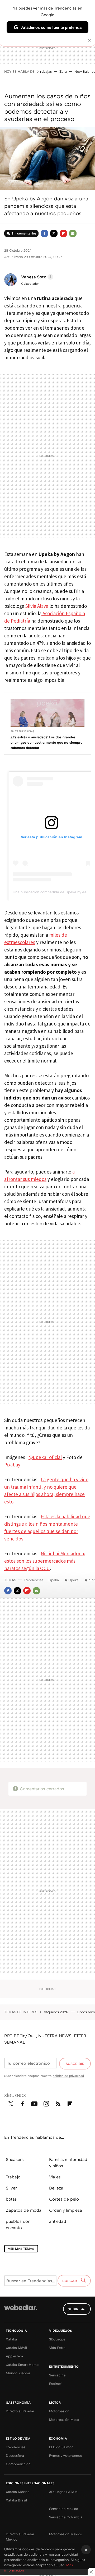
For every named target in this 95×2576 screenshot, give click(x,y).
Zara (63, 71)
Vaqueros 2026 (56, 2012)
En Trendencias (22, 731)
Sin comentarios (24, 233)
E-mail (73, 233)
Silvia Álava (37, 606)
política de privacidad (68, 2076)
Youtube (34, 2103)
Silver (11, 2188)
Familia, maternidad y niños (68, 2163)
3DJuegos (57, 2339)
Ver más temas (21, 2249)
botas (11, 2199)
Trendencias (34, 1580)
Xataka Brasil (16, 2500)
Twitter (54, 233)
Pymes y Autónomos (65, 2455)
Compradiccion (18, 2464)
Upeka (54, 1580)
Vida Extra (57, 2348)
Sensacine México (64, 2509)
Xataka (11, 2339)
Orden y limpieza (66, 2210)
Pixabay (12, 1465)
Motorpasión (59, 2411)
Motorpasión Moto (64, 2419)
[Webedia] (21, 2311)
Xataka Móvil (16, 2348)
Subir (73, 2309)
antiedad (58, 2221)
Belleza (56, 2188)
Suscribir (75, 2064)
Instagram (46, 2103)
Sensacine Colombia (66, 2517)
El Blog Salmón (61, 2447)
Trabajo (13, 2177)
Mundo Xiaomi (18, 2373)
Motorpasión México (66, 2534)
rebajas (46, 71)
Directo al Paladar (20, 2411)
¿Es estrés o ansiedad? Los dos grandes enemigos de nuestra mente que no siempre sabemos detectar (46, 742)
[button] (36, 277)
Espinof (55, 2384)
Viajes (55, 2177)
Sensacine (57, 2375)
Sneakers (15, 2159)
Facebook (44, 233)
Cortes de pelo (64, 2199)
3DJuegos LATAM (63, 2492)
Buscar (70, 2281)
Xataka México (18, 2492)
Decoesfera (15, 2455)
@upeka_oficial (45, 1457)
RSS (58, 2103)
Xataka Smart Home (22, 2365)
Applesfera (14, 2356)
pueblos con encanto (18, 2224)
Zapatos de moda (24, 2210)
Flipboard (63, 233)
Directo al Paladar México (20, 2537)
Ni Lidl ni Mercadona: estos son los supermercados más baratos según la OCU (45, 1561)
